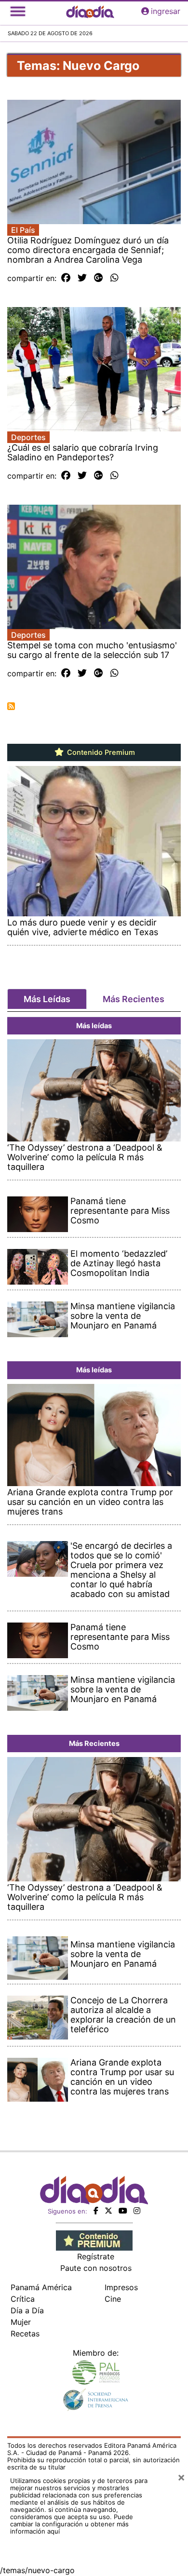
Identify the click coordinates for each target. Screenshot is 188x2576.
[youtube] (123, 2211)
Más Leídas (47, 999)
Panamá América (41, 2287)
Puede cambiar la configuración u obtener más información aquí (72, 2524)
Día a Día (27, 2310)
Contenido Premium (100, 752)
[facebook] (96, 2211)
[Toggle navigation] (18, 11)
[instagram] (137, 2211)
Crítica (23, 2299)
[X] (108, 2211)
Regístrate (96, 2256)
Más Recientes (134, 999)
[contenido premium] (94, 2240)
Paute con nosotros (96, 2268)
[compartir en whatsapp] (114, 278)
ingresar (166, 11)
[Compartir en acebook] (66, 278)
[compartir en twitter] (82, 278)
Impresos (121, 2287)
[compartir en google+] (99, 278)
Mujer (21, 2322)
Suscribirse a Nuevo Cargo (11, 706)
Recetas (25, 2334)
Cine (113, 2299)
